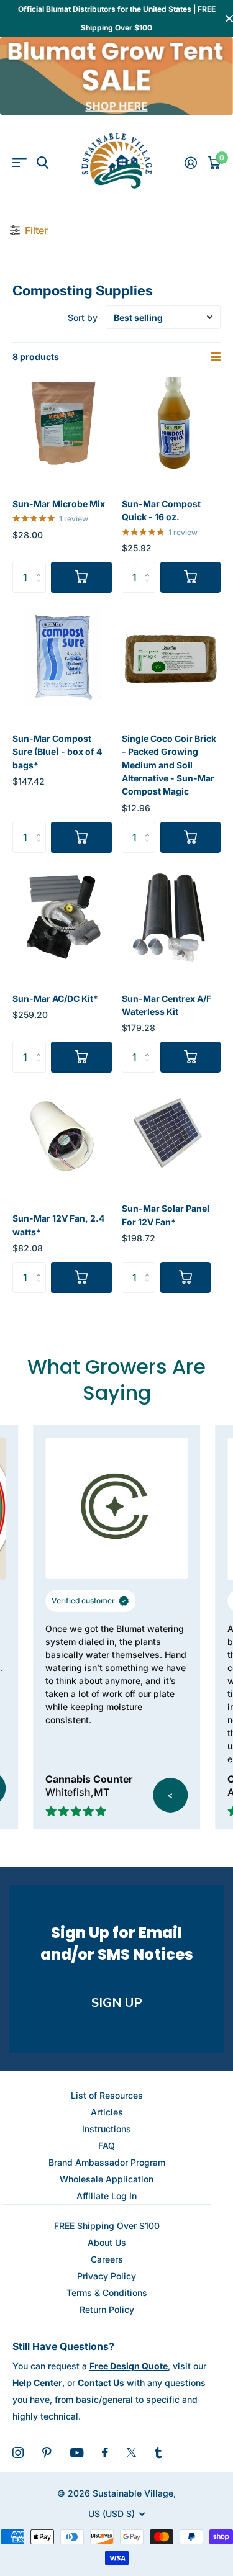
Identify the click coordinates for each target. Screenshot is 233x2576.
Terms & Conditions (107, 2293)
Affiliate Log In (107, 2196)
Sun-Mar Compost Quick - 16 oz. (161, 510)
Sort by (83, 317)
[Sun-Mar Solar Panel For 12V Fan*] (167, 1133)
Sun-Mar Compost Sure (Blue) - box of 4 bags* (57, 752)
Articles (107, 2112)
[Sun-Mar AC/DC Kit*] (62, 918)
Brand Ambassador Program (107, 2162)
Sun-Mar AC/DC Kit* (55, 998)
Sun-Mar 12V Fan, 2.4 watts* (58, 1225)
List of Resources (107, 2095)
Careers (107, 2259)
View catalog (20, 163)
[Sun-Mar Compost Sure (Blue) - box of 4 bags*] (62, 658)
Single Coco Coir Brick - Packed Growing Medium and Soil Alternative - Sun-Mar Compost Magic (169, 765)
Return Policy (107, 2309)
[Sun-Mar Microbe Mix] (62, 423)
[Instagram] (18, 2452)
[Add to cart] (81, 577)
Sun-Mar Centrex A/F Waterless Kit (167, 1005)
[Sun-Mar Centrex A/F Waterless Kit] (171, 918)
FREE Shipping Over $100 (107, 2226)
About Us (107, 2242)
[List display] (216, 357)
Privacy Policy (107, 2276)
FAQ (107, 2146)
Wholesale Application (107, 2179)
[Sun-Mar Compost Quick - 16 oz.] (171, 423)
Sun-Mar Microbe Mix (59, 504)
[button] (41, 566)
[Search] (43, 163)
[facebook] (105, 2452)
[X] (131, 2452)
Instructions (107, 2129)
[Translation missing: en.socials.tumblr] (158, 2452)
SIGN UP (117, 2003)
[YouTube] (77, 2453)
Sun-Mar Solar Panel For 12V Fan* (166, 1215)
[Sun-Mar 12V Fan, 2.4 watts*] (62, 1138)
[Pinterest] (47, 2452)
